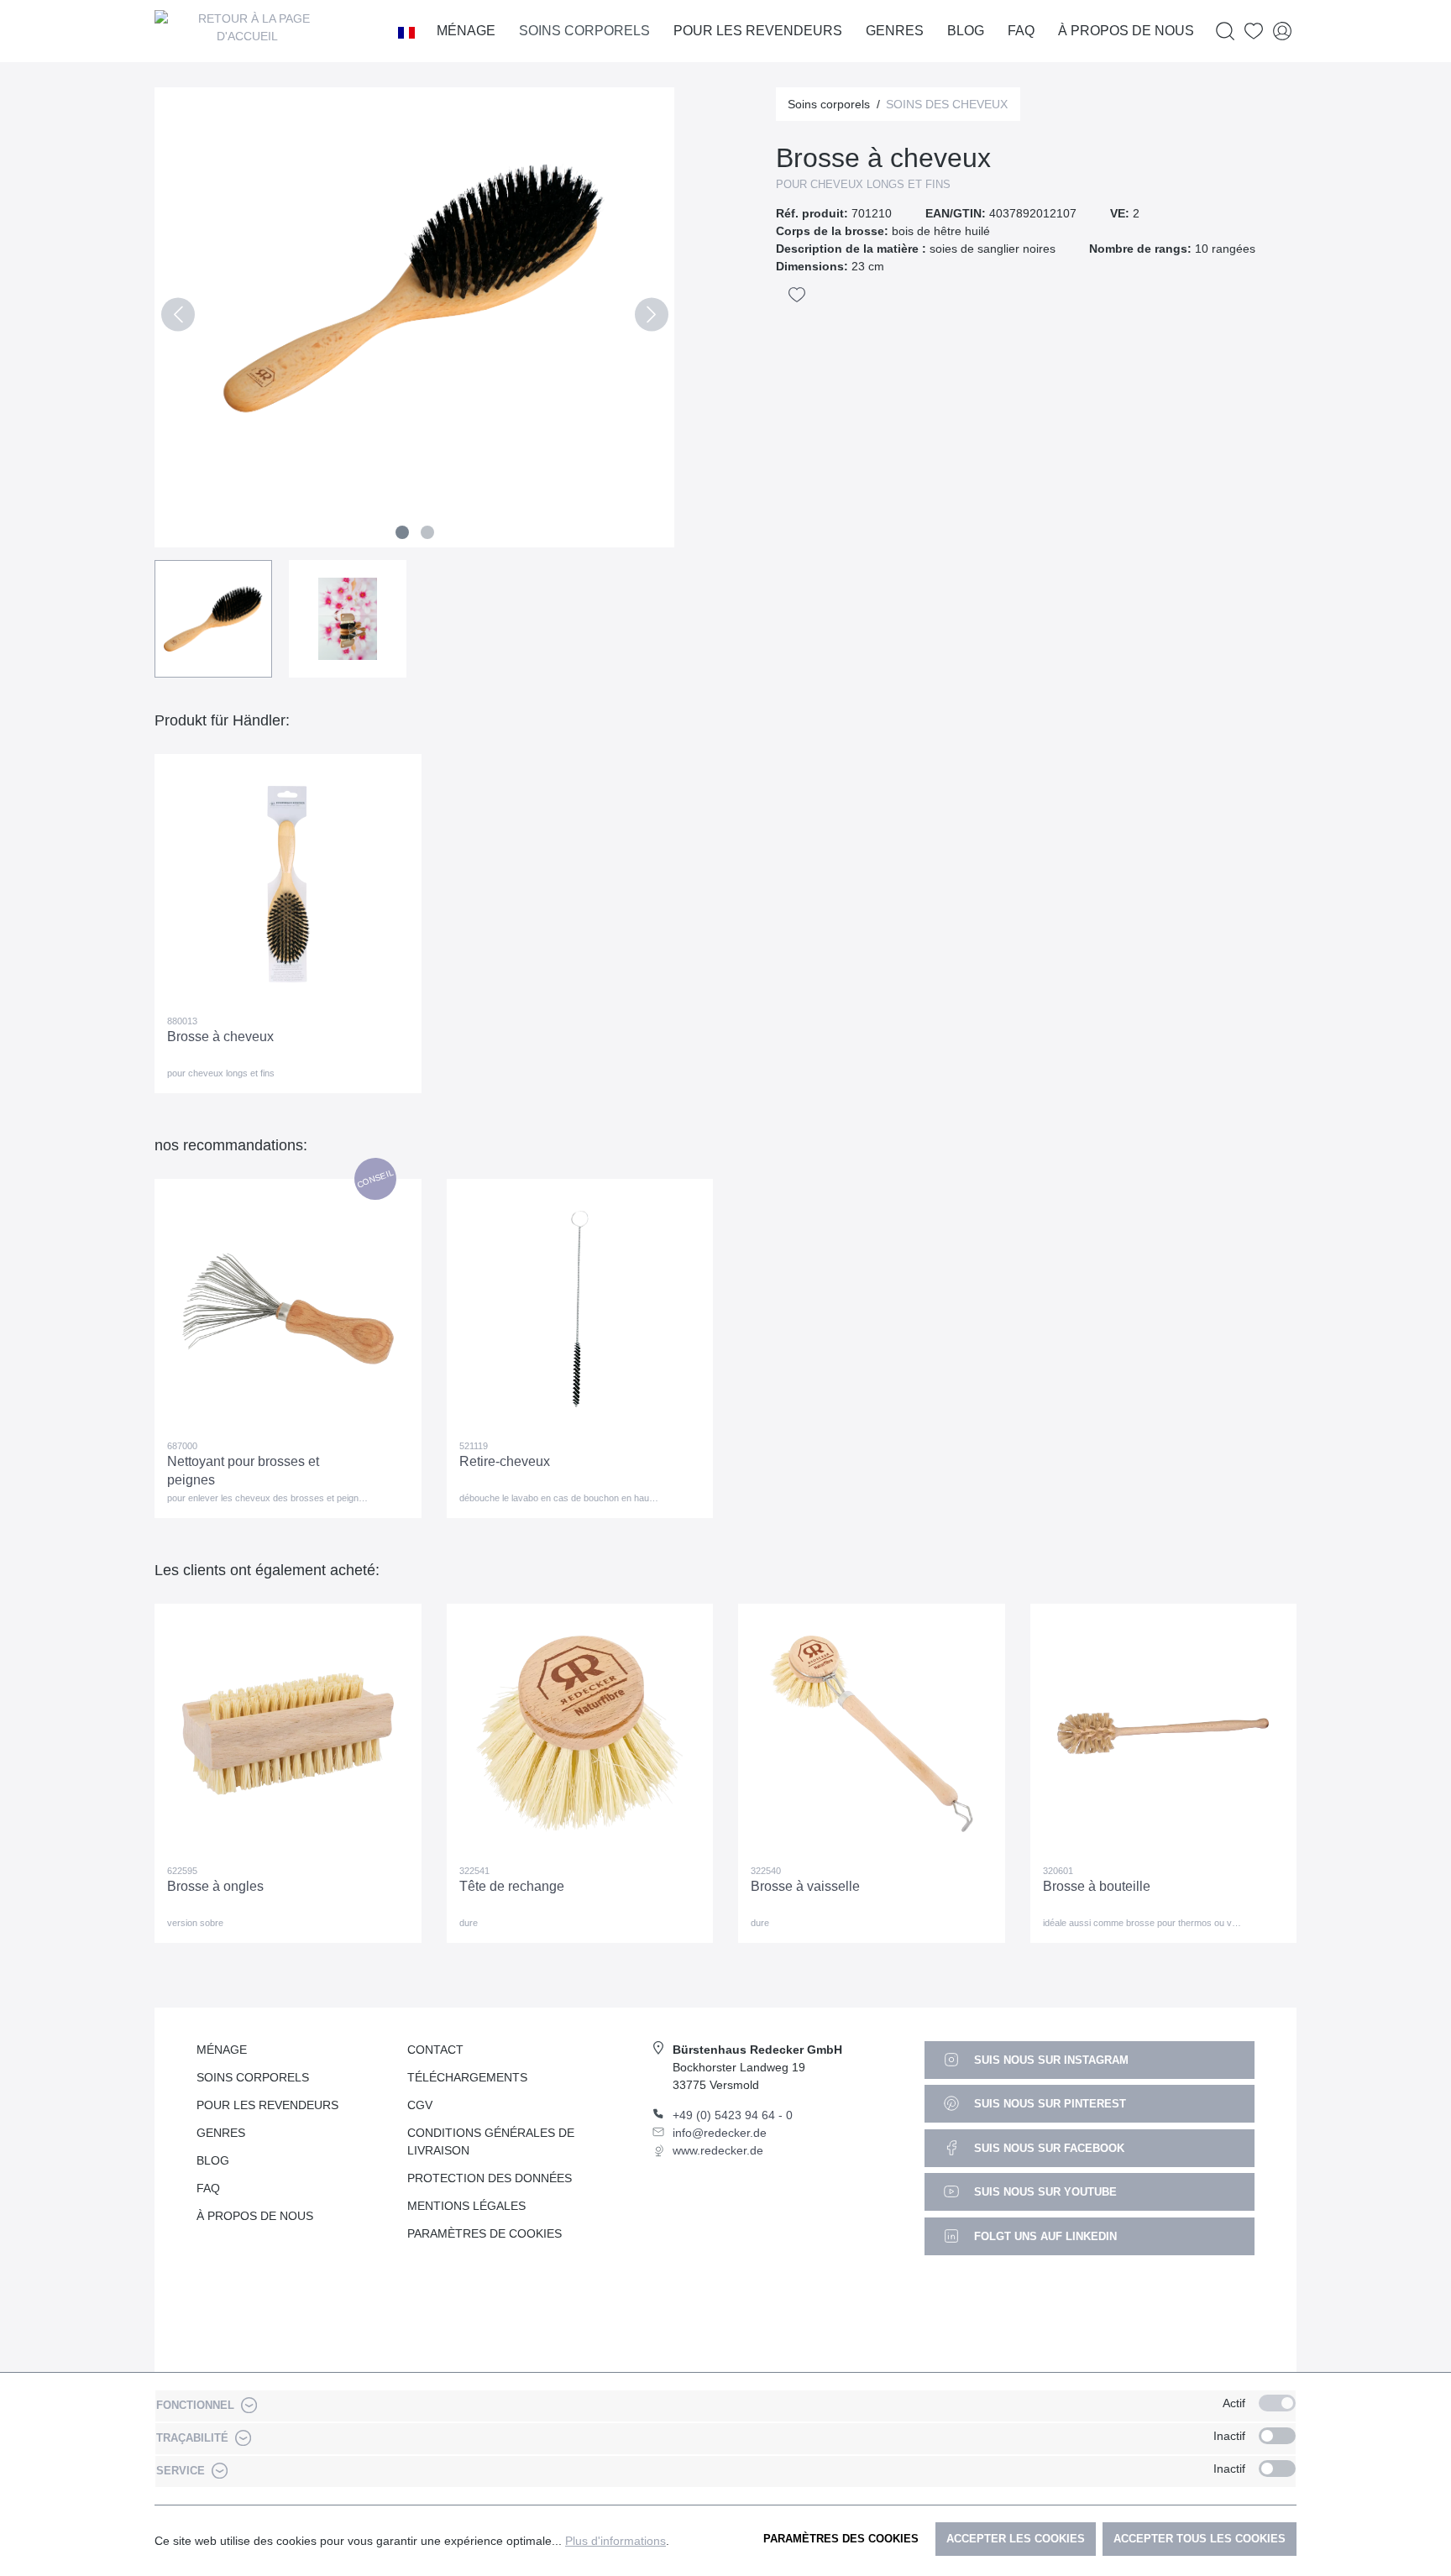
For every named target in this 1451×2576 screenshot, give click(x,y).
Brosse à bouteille (1097, 1886)
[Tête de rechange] (580, 1734)
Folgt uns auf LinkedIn (1044, 2236)
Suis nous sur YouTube (1044, 2192)
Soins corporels (253, 2077)
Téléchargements (467, 2077)
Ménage (222, 2050)
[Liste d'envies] (1254, 31)
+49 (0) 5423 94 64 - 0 (733, 2115)
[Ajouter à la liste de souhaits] (797, 295)
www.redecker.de (718, 2150)
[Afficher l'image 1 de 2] (402, 532)
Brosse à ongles (215, 1886)
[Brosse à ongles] (288, 1734)
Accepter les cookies (1016, 2539)
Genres (221, 2133)
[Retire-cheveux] (580, 1309)
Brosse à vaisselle (805, 1886)
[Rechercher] (1225, 31)
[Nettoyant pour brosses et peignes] (288, 1309)
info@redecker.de (720, 2133)
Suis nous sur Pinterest (1048, 2104)
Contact (435, 2050)
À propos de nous (255, 2216)
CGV (420, 2105)
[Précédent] (178, 318)
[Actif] (1277, 2403)
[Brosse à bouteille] (1164, 1734)
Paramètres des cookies (841, 2539)
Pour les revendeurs (267, 2105)
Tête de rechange (512, 1886)
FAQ (208, 2188)
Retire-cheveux (505, 1461)
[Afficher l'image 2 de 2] (427, 532)
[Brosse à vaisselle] (872, 1734)
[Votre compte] (1282, 31)
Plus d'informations (615, 2541)
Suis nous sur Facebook (1048, 2148)
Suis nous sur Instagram (1050, 2060)
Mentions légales (466, 2206)
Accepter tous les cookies (1200, 2539)
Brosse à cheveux (220, 1037)
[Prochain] (651, 318)
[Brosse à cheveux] (288, 884)
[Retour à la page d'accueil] (247, 31)
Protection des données (490, 2178)
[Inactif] (1277, 2436)
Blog (213, 2160)
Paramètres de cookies (485, 2233)
